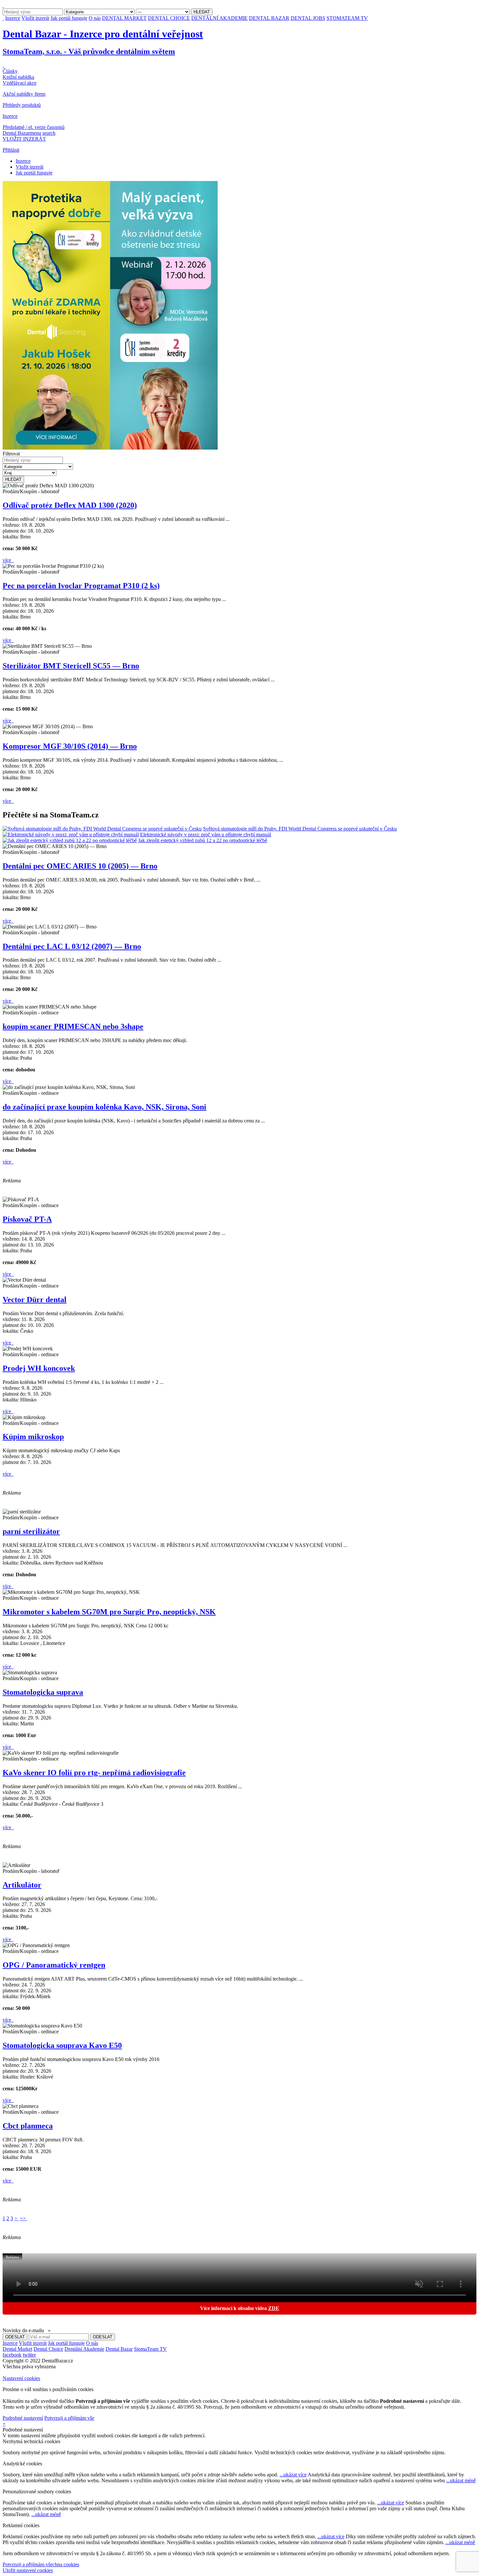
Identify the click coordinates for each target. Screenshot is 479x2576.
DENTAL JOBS (308, 18)
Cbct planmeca (28, 2126)
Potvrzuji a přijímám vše (69, 2418)
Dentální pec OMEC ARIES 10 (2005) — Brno (80, 866)
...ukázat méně (461, 2480)
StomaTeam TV (150, 2349)
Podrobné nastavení (23, 2418)
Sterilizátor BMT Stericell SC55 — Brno (71, 666)
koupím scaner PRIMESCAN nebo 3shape (73, 1026)
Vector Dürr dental (35, 1300)
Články (10, 71)
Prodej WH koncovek (39, 1368)
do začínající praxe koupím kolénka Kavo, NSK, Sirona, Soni (104, 1107)
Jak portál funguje (69, 18)
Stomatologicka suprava (43, 1692)
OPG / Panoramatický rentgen (54, 1965)
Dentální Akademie (84, 2349)
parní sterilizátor (31, 1531)
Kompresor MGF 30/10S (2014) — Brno (70, 746)
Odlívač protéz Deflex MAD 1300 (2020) (70, 505)
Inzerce (13, 18)
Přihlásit (11, 150)
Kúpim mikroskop (33, 1437)
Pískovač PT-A (27, 1219)
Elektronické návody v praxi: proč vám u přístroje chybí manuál (206, 835)
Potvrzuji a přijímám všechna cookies (41, 2564)
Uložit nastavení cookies (28, 2570)
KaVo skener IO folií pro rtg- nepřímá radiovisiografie (94, 1773)
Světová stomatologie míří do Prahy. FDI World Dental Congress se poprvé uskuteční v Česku (300, 829)
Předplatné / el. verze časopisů (34, 127)
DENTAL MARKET (124, 18)
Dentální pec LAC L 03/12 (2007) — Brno (72, 946)
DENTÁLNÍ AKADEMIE (219, 18)
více (7, 560)
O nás (95, 18)
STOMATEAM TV (347, 18)
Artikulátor (22, 1885)
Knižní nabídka (18, 77)
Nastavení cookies (21, 2378)
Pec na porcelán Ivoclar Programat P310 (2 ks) (81, 586)
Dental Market (17, 2349)
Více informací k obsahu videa (240, 2308)
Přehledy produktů (22, 105)
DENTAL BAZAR (269, 18)
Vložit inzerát (35, 18)
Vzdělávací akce (20, 83)
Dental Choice (48, 2349)
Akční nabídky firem (24, 94)
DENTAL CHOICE (169, 18)
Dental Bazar (119, 2349)
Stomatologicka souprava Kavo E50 (62, 2045)
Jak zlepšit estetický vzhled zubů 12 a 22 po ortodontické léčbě (203, 840)
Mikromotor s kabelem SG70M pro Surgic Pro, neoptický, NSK (109, 1612)
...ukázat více (293, 2475)
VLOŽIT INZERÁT (24, 139)
